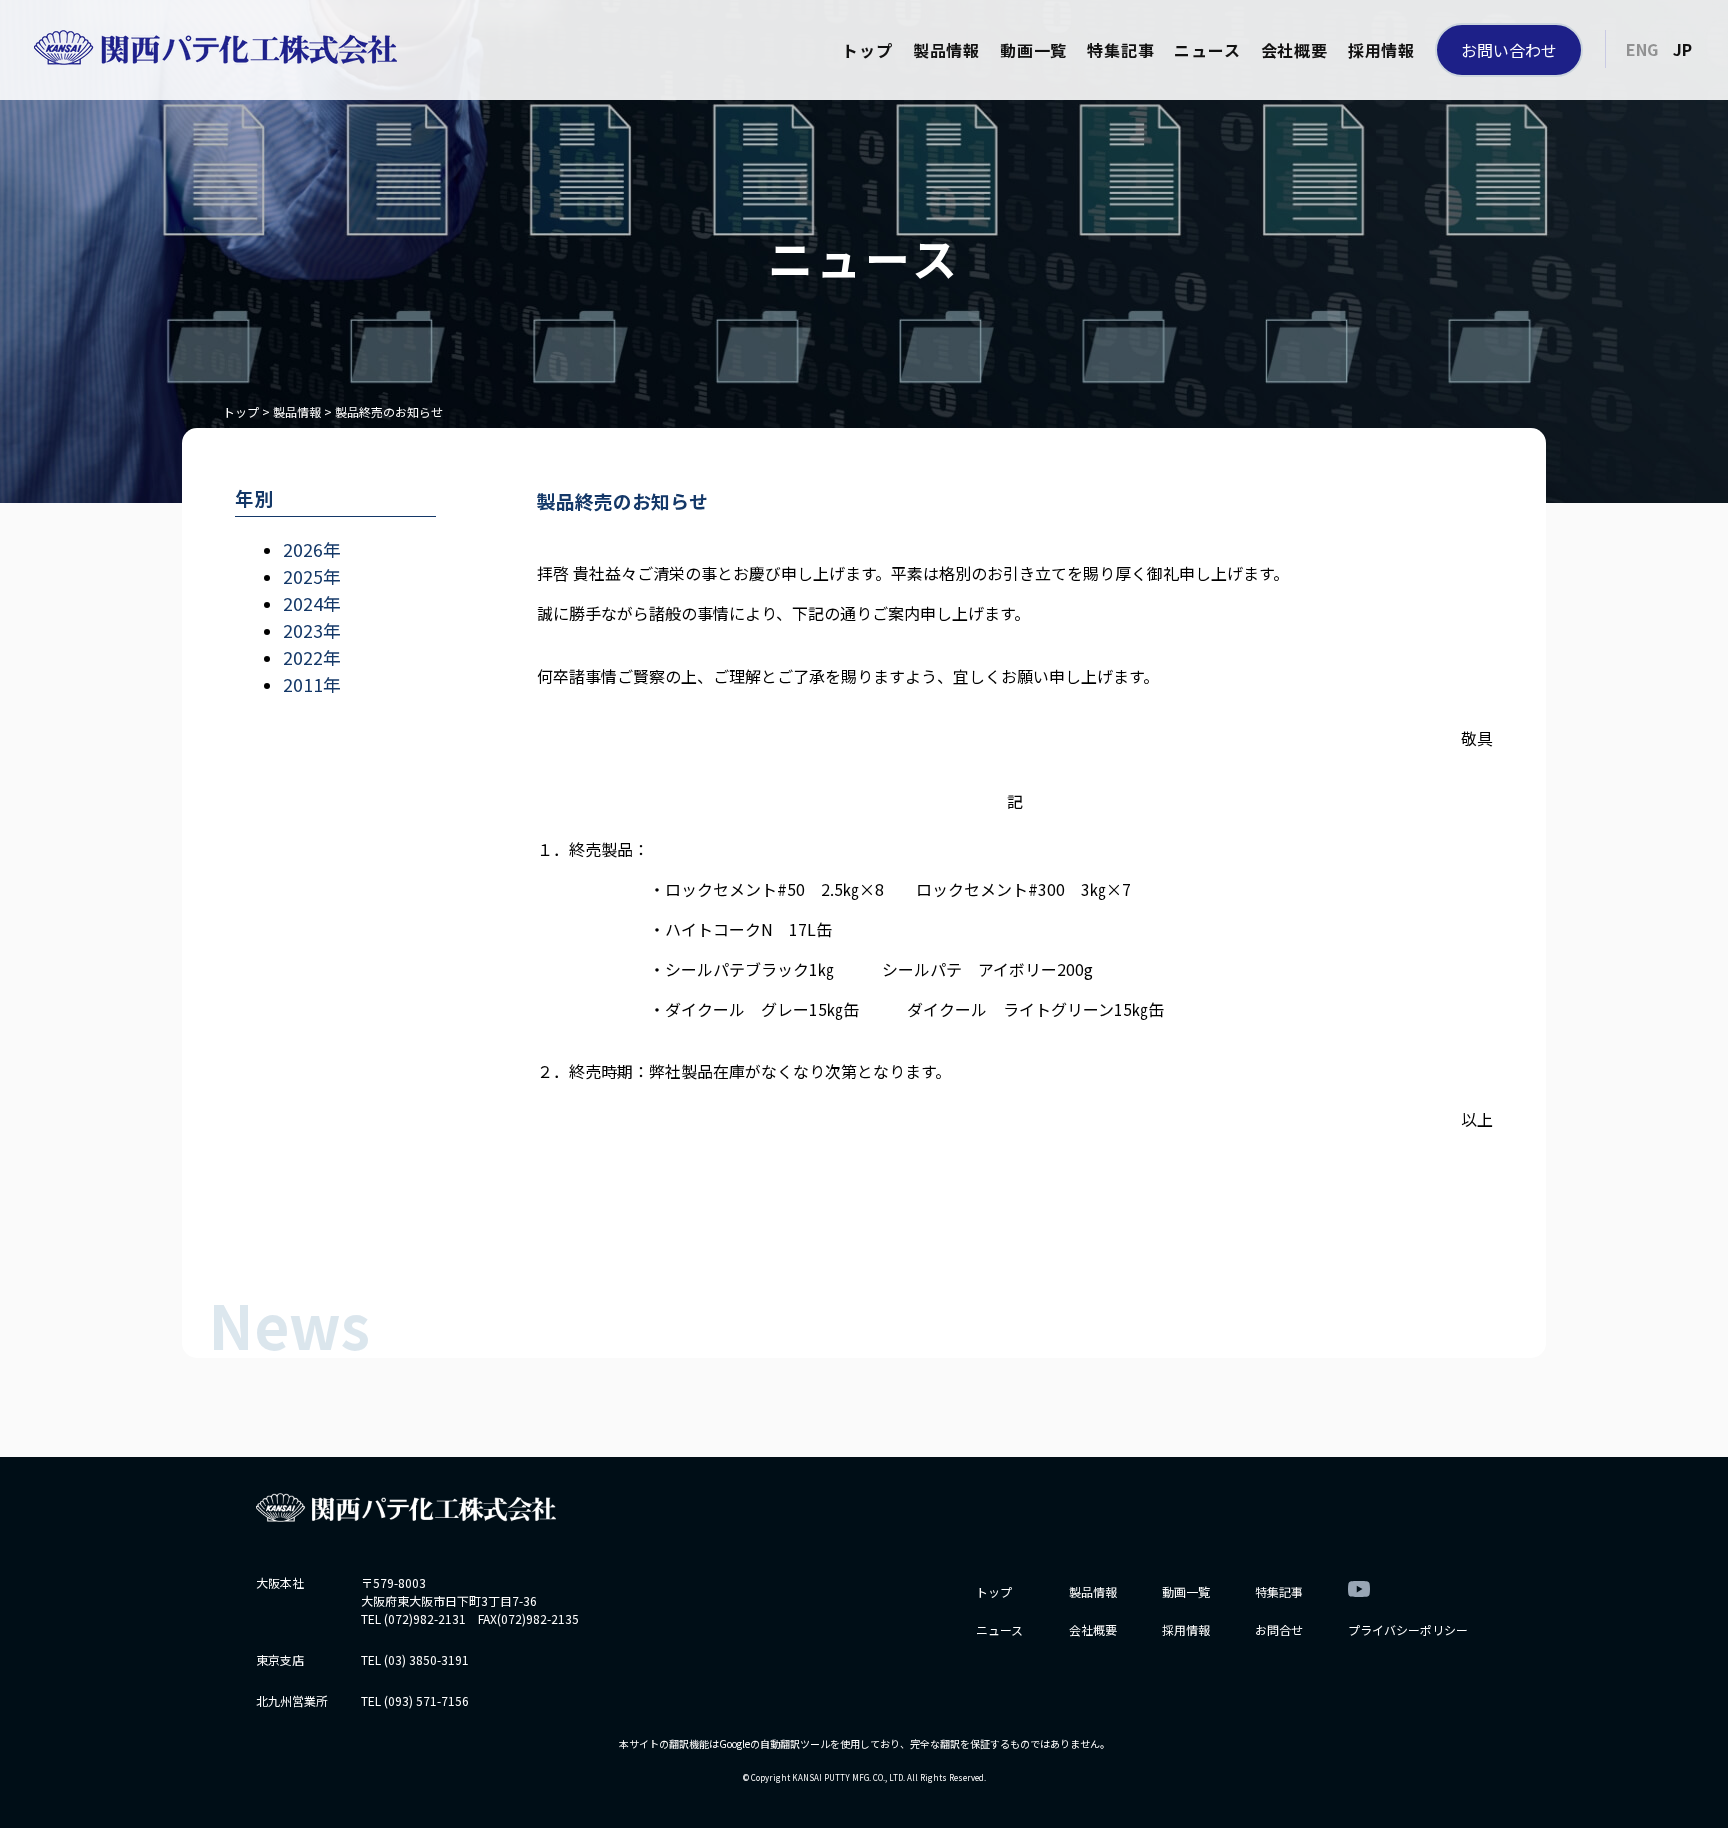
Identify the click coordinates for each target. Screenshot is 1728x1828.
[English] (1642, 49)
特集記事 (1120, 50)
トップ (867, 50)
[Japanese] (1682, 49)
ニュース (1207, 50)
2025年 (312, 576)
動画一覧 (1033, 50)
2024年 (312, 603)
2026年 (312, 549)
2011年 (312, 684)
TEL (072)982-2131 (413, 1618)
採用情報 (1381, 50)
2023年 (312, 630)
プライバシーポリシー (1408, 1630)
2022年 (312, 657)
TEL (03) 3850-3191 (415, 1659)
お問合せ (1279, 1630)
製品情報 (946, 50)
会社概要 (1294, 50)
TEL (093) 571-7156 (415, 1700)
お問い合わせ (1509, 50)
